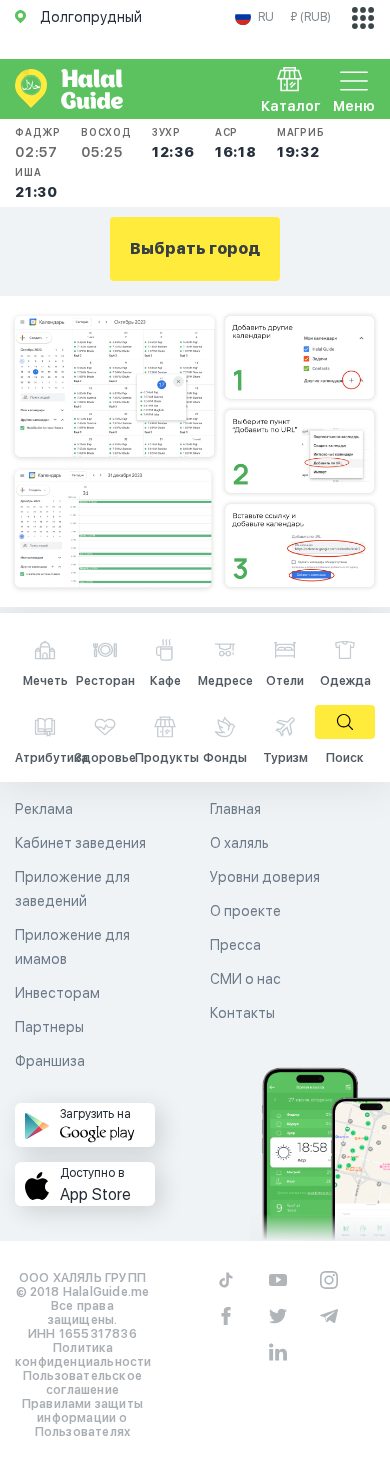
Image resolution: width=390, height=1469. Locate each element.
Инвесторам (57, 993)
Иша (36, 183)
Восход (106, 143)
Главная (235, 809)
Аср (236, 143)
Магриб (301, 143)
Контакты (242, 1013)
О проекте (245, 911)
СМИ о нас (245, 979)
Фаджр (38, 143)
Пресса (235, 945)
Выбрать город (195, 248)
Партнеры (49, 1027)
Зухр (173, 143)
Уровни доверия (265, 877)
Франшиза (50, 1061)
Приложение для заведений (72, 889)
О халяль (239, 843)
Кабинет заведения (80, 843)
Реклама (44, 809)
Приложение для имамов (72, 947)
